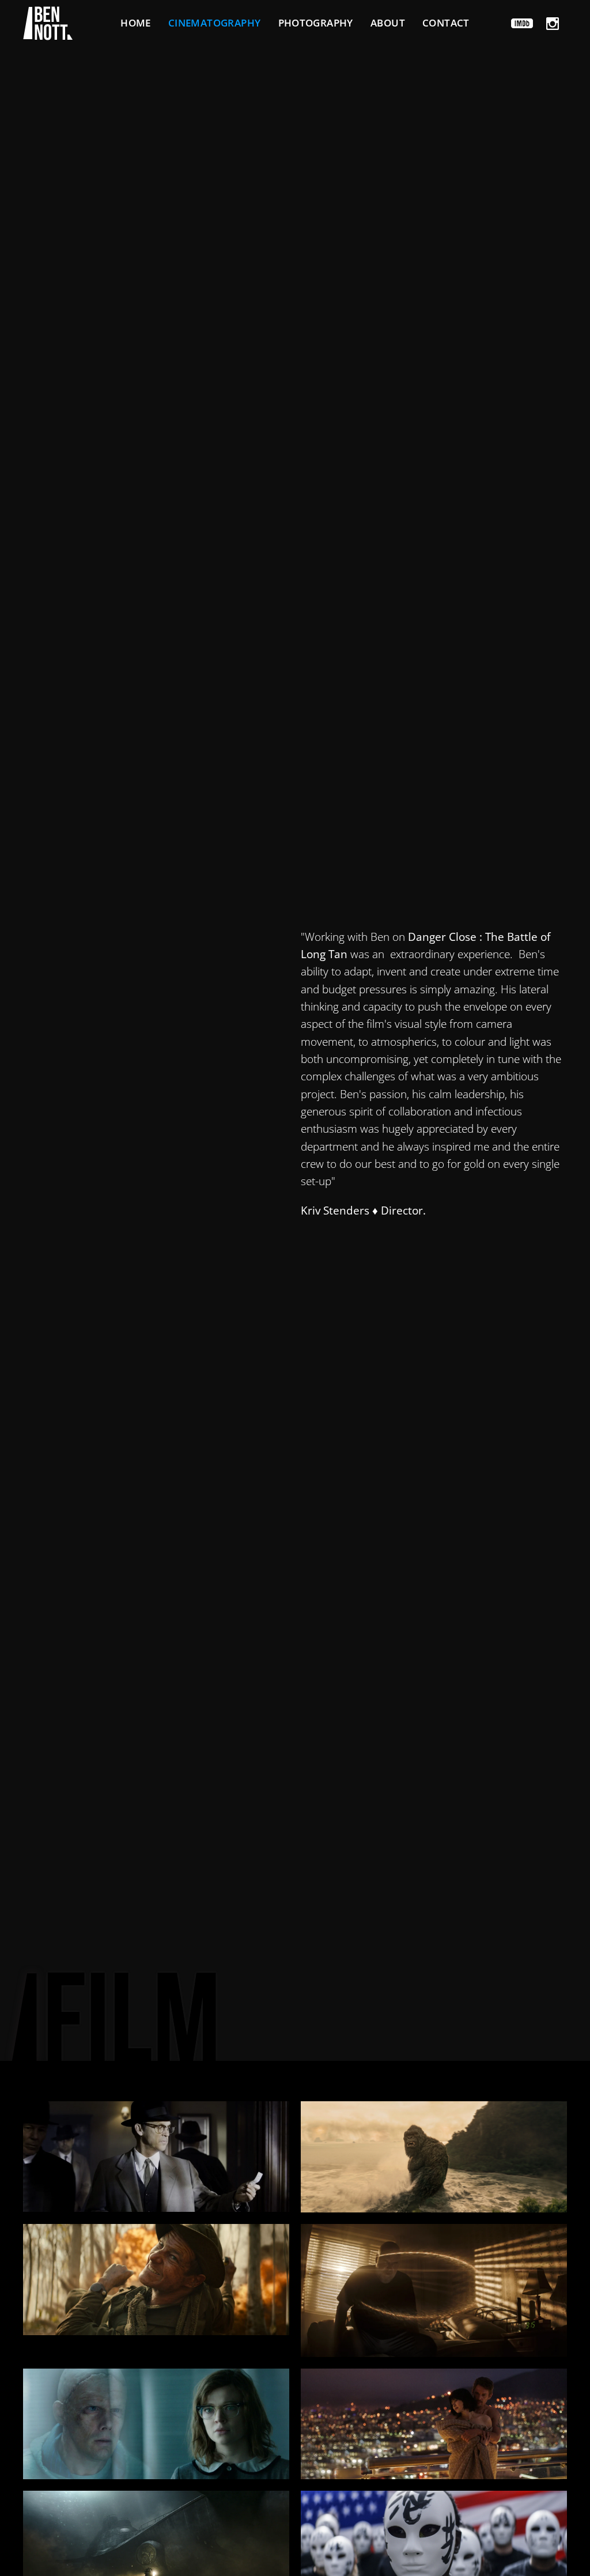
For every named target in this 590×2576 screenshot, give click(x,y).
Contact (446, 23)
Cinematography (215, 23)
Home (136, 23)
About (388, 23)
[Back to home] (48, 23)
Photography (316, 23)
